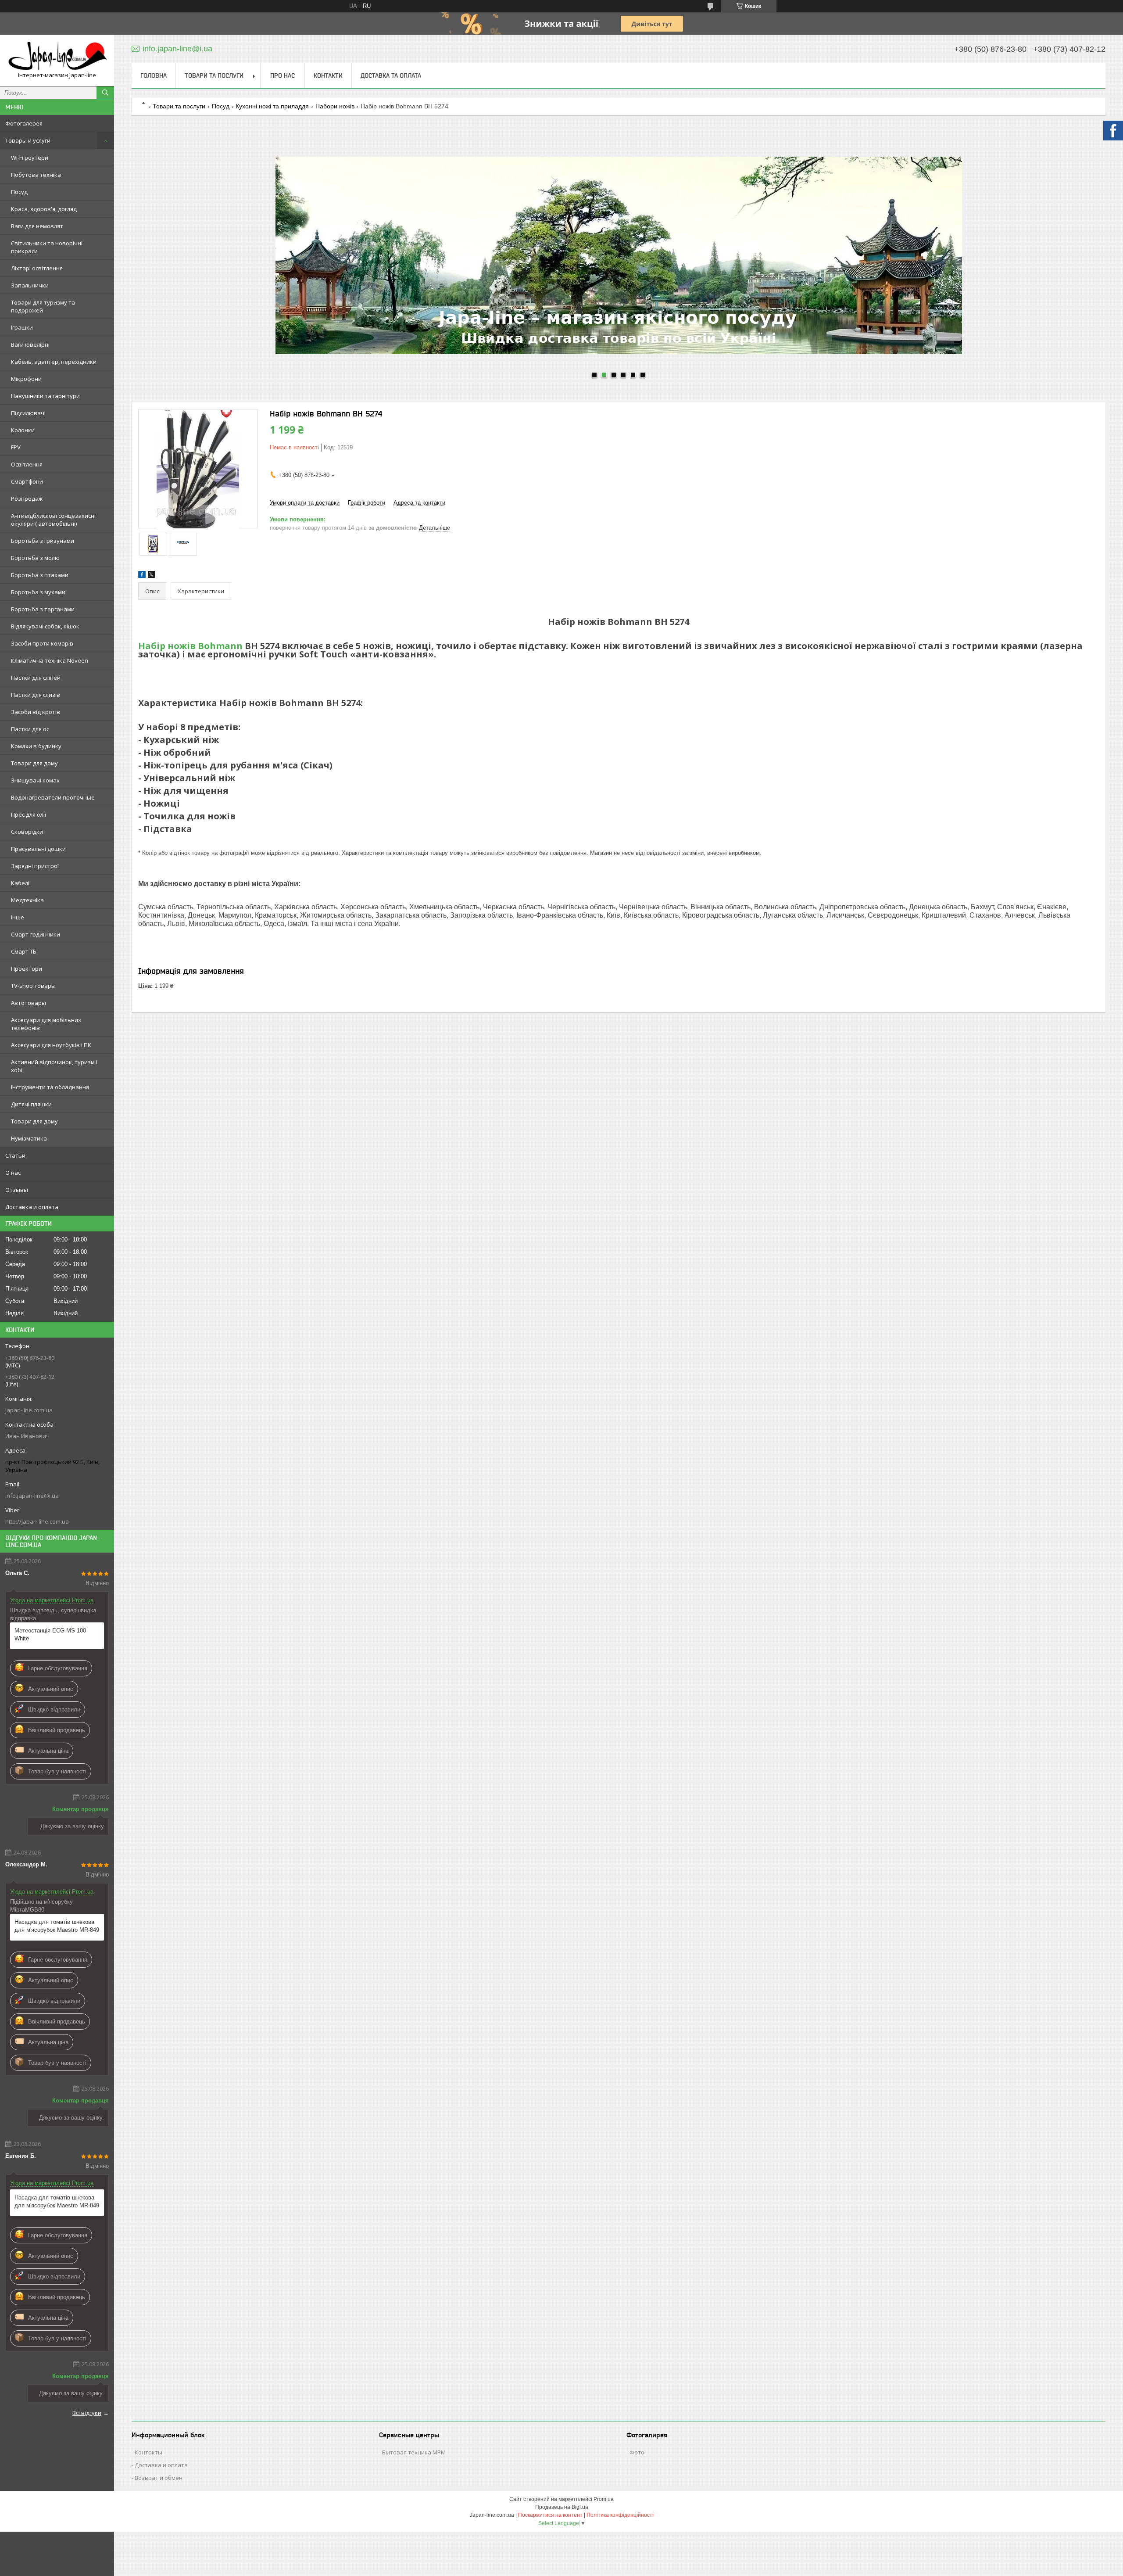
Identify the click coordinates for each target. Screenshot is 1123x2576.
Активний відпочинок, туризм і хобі (54, 1066)
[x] (151, 576)
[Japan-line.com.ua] (57, 56)
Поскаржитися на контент (550, 2515)
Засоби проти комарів (42, 643)
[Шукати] (105, 93)
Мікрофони (26, 379)
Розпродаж (27, 499)
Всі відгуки (87, 2413)
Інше (18, 917)
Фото (637, 2452)
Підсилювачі (28, 413)
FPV (16, 447)
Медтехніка (27, 900)
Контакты (148, 2452)
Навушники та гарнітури (45, 396)
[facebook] (142, 576)
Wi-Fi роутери (30, 158)
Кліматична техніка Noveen (50, 660)
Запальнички (30, 285)
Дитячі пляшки (31, 1104)
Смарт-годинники (36, 934)
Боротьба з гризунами (43, 541)
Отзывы (17, 1190)
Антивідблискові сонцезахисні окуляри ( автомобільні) (53, 520)
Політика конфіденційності (620, 2515)
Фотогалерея (24, 123)
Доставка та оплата (391, 75)
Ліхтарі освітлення (37, 268)
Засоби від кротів (36, 712)
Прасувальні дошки (38, 849)
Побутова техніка (36, 175)
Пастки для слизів (36, 695)
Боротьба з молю (35, 558)
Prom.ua (604, 2499)
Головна (154, 75)
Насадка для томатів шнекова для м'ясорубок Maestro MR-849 (57, 1926)
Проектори (27, 969)
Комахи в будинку (36, 746)
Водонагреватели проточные (53, 797)
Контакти (328, 75)
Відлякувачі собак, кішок (45, 626)
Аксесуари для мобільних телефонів (46, 1024)
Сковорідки (27, 832)
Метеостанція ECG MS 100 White (50, 1634)
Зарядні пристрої (35, 866)
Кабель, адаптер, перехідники (54, 362)
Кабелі (20, 883)
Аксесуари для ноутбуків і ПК (51, 1045)
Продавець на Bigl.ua (562, 2507)
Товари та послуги (214, 75)
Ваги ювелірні (30, 344)
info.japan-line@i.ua (32, 1496)
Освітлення (27, 464)
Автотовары (29, 1003)
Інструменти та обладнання (50, 1087)
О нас (13, 1173)
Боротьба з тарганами (43, 609)
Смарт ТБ (24, 951)
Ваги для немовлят (37, 226)
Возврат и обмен (159, 2478)
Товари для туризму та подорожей (43, 306)
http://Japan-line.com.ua (37, 1521)
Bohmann (220, 646)
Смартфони (27, 481)
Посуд (19, 192)
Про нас (283, 75)
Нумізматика (29, 1138)
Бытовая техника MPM (414, 2452)
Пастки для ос (30, 729)
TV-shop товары (33, 986)
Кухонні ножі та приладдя (272, 106)
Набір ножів (167, 646)
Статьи (15, 1155)
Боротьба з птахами (40, 575)
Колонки (23, 430)
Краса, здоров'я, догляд (44, 209)
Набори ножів (335, 106)
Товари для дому (34, 763)
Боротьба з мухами (38, 592)
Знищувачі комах (35, 780)
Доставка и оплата (32, 1207)
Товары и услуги (28, 140)
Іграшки (22, 327)
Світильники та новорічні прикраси (47, 247)
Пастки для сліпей (36, 678)
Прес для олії (29, 814)
